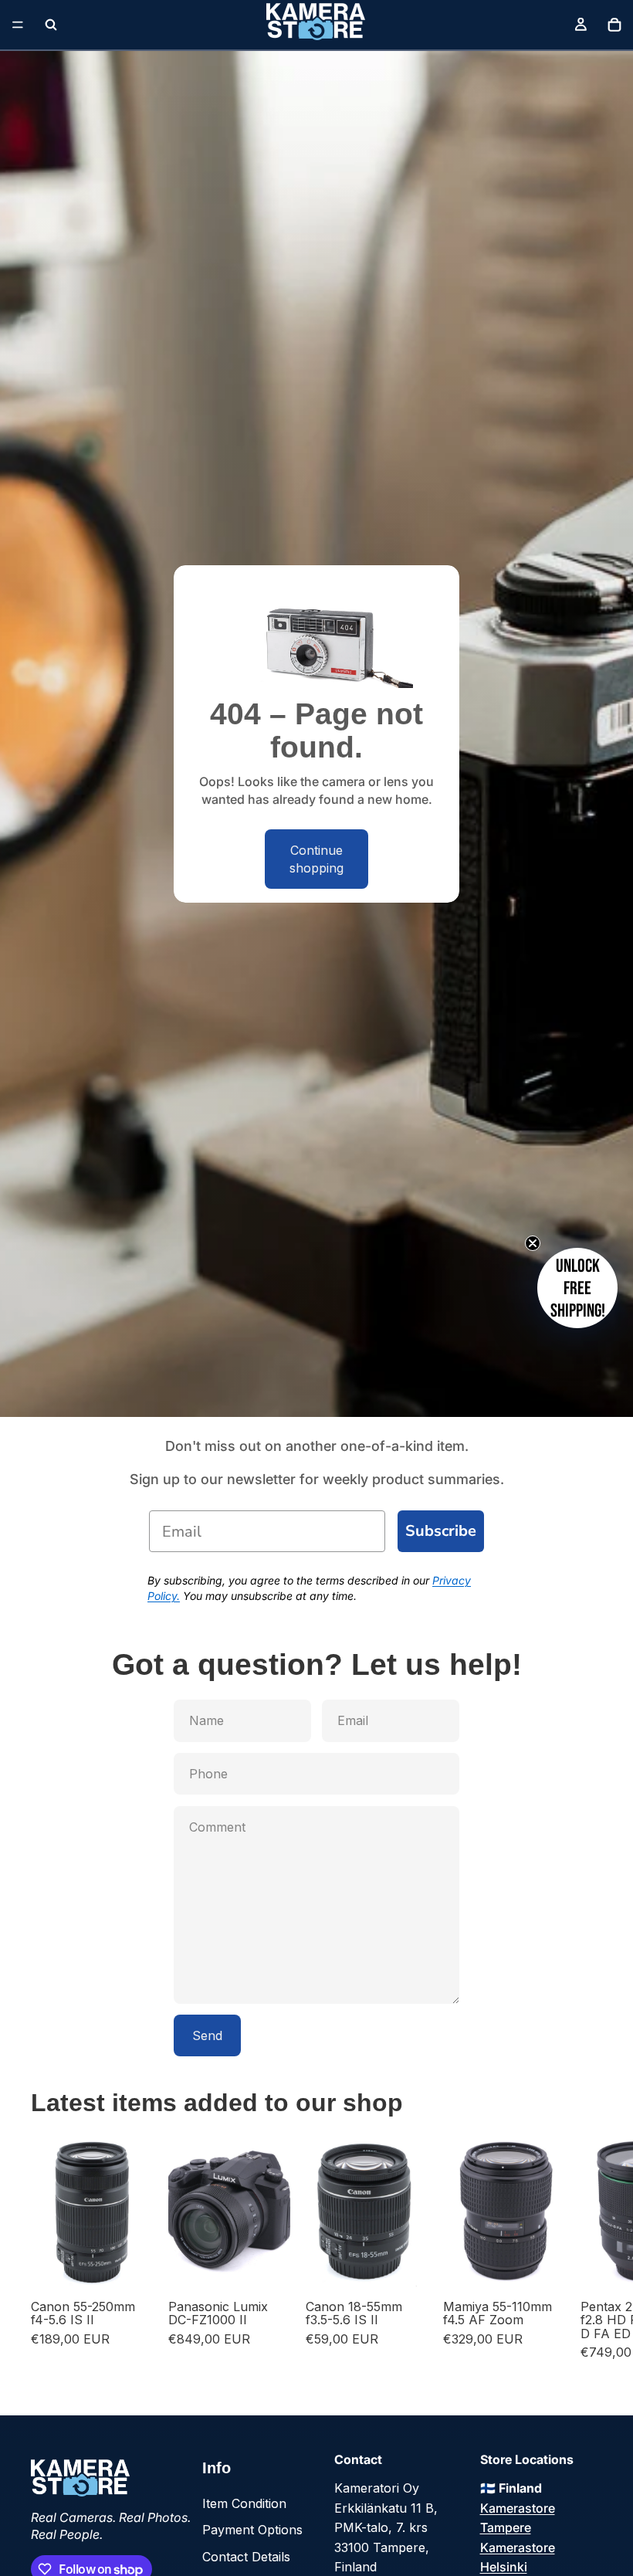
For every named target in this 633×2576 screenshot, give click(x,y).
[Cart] (614, 25)
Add (142, 2264)
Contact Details (246, 2557)
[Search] (51, 25)
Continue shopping (316, 859)
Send (207, 2035)
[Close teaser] (533, 1243)
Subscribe (441, 1531)
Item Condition (244, 2503)
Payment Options (252, 2530)
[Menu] (18, 25)
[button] (577, 1288)
